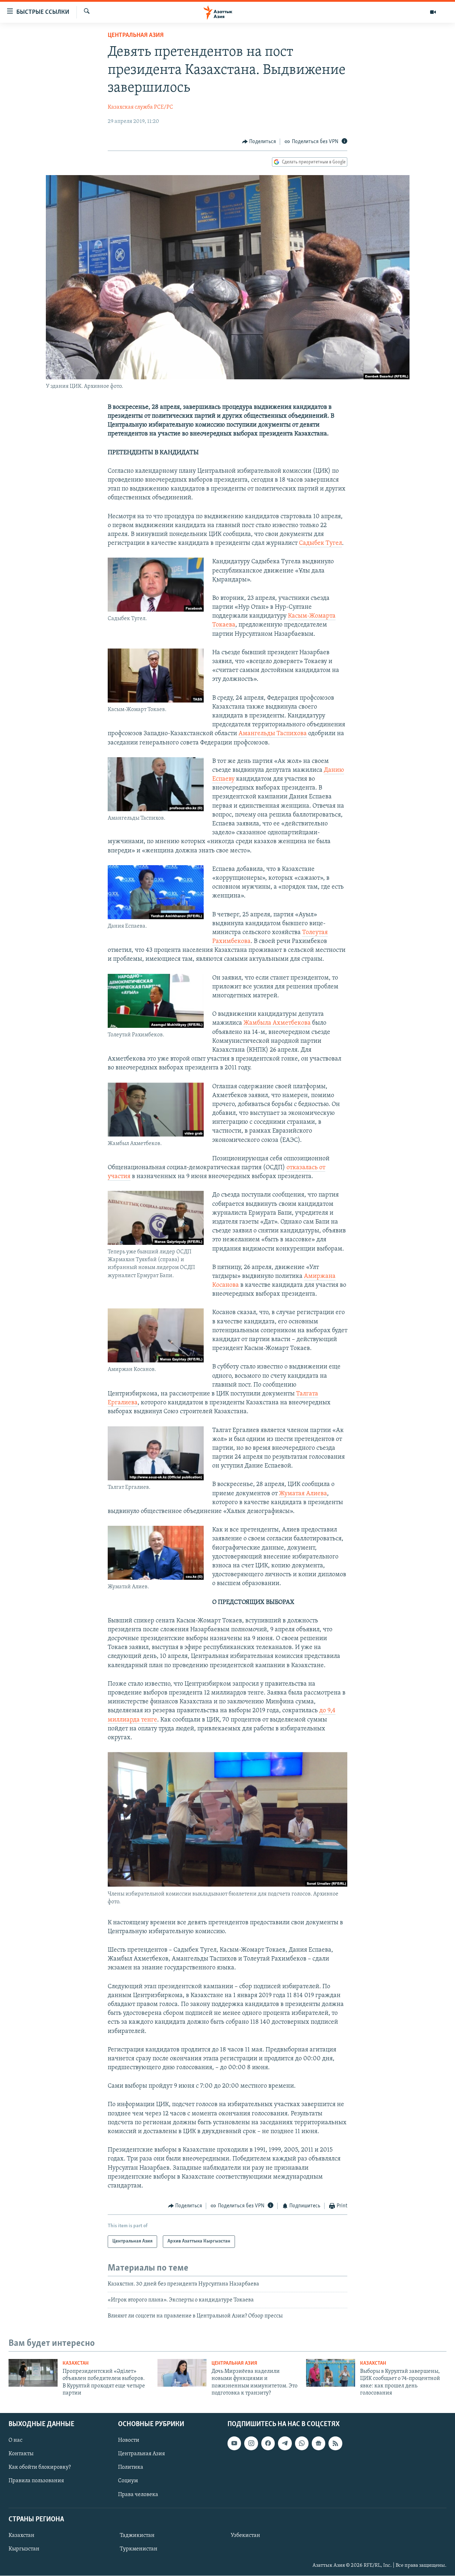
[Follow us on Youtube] (234, 2444)
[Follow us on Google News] (318, 2444)
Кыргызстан (24, 2549)
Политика (131, 2468)
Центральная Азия (136, 36)
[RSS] (335, 2444)
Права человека (138, 2495)
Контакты (21, 2454)
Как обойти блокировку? (40, 2468)
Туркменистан (139, 2549)
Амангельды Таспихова (273, 734)
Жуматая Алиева (303, 1494)
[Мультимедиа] (433, 12)
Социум (128, 2481)
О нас (15, 2441)
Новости (129, 2441)
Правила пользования (36, 2481)
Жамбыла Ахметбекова (277, 1023)
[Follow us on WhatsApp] (302, 2444)
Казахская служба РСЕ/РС (140, 107)
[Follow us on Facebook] (268, 2444)
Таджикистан (137, 2536)
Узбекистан (245, 2536)
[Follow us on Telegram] (285, 2444)
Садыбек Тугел (320, 543)
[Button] (259, 142)
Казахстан (76, 2363)
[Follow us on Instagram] (251, 2444)
